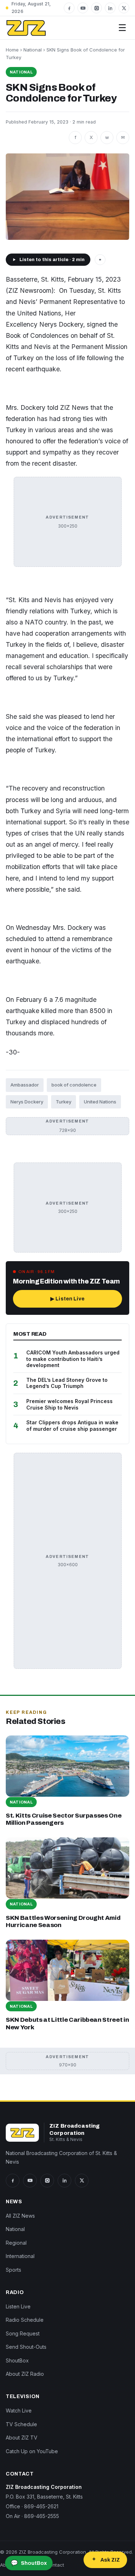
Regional (16, 2243)
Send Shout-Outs (26, 2347)
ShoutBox (17, 2360)
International (20, 2256)
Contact (55, 2565)
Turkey (64, 1102)
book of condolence (74, 1085)
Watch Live (19, 2411)
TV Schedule (21, 2424)
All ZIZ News (20, 2216)
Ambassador (25, 1085)
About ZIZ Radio (25, 2374)
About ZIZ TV (22, 2438)
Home (12, 50)
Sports (13, 2270)
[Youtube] (83, 8)
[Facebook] (69, 8)
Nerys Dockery (27, 1102)
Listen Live (18, 2306)
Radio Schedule (25, 2320)
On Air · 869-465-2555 (32, 2516)
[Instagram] (96, 8)
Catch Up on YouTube (32, 2451)
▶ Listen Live (67, 1299)
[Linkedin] (110, 8)
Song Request (23, 2333)
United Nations (100, 1102)
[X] (124, 8)
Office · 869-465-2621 (32, 2506)
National (33, 50)
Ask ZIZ (110, 2560)
